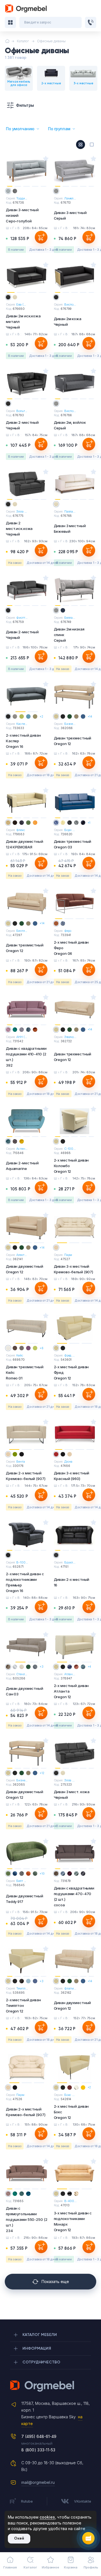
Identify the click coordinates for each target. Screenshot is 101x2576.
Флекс (21, 830)
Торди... (22, 198)
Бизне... (70, 724)
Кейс (20, 1355)
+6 (42, 1348)
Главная (10, 2567)
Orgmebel (50, 2386)
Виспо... (70, 304)
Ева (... (21, 304)
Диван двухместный (25, 844)
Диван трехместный (73, 741)
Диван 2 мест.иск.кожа (19, 529)
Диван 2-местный (22, 425)
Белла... (70, 618)
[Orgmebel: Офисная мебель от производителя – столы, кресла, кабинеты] (26, 9)
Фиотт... (22, 618)
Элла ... (21, 511)
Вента (20, 1462)
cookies (47, 2517)
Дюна (68, 1462)
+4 (89, 1667)
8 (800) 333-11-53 (38, 2450)
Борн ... (70, 830)
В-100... (22, 1562)
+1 (89, 823)
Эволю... (70, 1037)
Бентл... (22, 931)
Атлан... (70, 1674)
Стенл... (22, 1674)
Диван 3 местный (70, 529)
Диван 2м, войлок (70, 425)
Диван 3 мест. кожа (72, 1795)
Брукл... (70, 1562)
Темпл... (22, 1988)
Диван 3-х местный (74, 1269)
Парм (68, 1255)
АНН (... (22, 1037)
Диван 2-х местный (26, 1476)
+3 (42, 1667)
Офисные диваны (51, 41)
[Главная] (7, 41)
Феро (68, 931)
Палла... (70, 511)
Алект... (21, 1255)
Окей (19, 2538)
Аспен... (22, 1149)
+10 (42, 1874)
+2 (41, 716)
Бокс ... (69, 2095)
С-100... (70, 1149)
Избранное (50, 2567)
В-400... (70, 2201)
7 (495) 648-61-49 (39, 2436)
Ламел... (70, 198)
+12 (42, 1773)
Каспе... (22, 724)
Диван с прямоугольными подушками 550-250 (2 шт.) (27, 2219)
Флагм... (70, 1988)
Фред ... (69, 1355)
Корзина (71, 2567)
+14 (90, 716)
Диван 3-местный (70, 215)
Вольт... (22, 411)
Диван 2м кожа (68, 322)
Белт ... (21, 1881)
